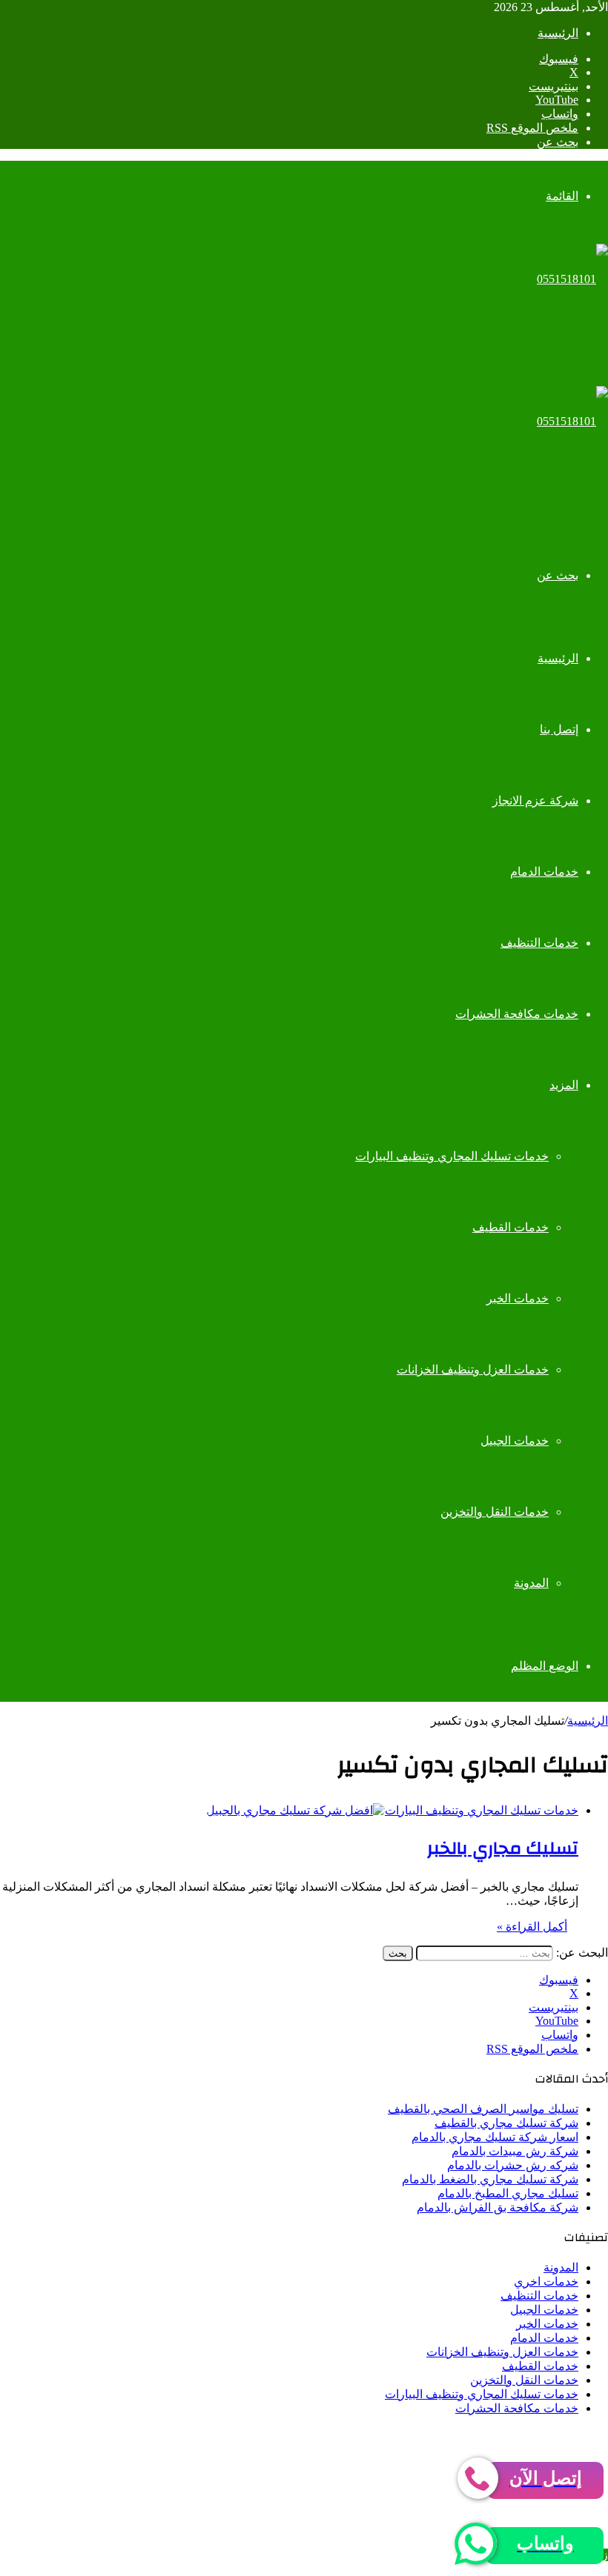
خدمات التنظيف (539, 943)
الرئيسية (558, 33)
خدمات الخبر (518, 1298)
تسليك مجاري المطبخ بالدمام (508, 2193)
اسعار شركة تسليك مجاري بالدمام (495, 2137)
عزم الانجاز (350, 2434)
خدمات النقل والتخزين (495, 1512)
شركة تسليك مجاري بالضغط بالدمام (490, 2179)
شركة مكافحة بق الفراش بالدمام (498, 2207)
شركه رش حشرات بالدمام (513, 2165)
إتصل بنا (559, 729)
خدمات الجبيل (515, 1441)
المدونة (531, 1583)
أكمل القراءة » (532, 1927)
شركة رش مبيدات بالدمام (515, 2151)
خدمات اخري (546, 2282)
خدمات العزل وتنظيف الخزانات (473, 1369)
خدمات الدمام (544, 872)
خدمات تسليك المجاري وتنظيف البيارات (452, 1156)
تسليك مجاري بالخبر (503, 1848)
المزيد (564, 1085)
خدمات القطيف (510, 1227)
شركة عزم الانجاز (535, 801)
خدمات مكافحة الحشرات (517, 1014)
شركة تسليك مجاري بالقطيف (506, 2123)
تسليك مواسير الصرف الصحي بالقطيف (483, 2109)
